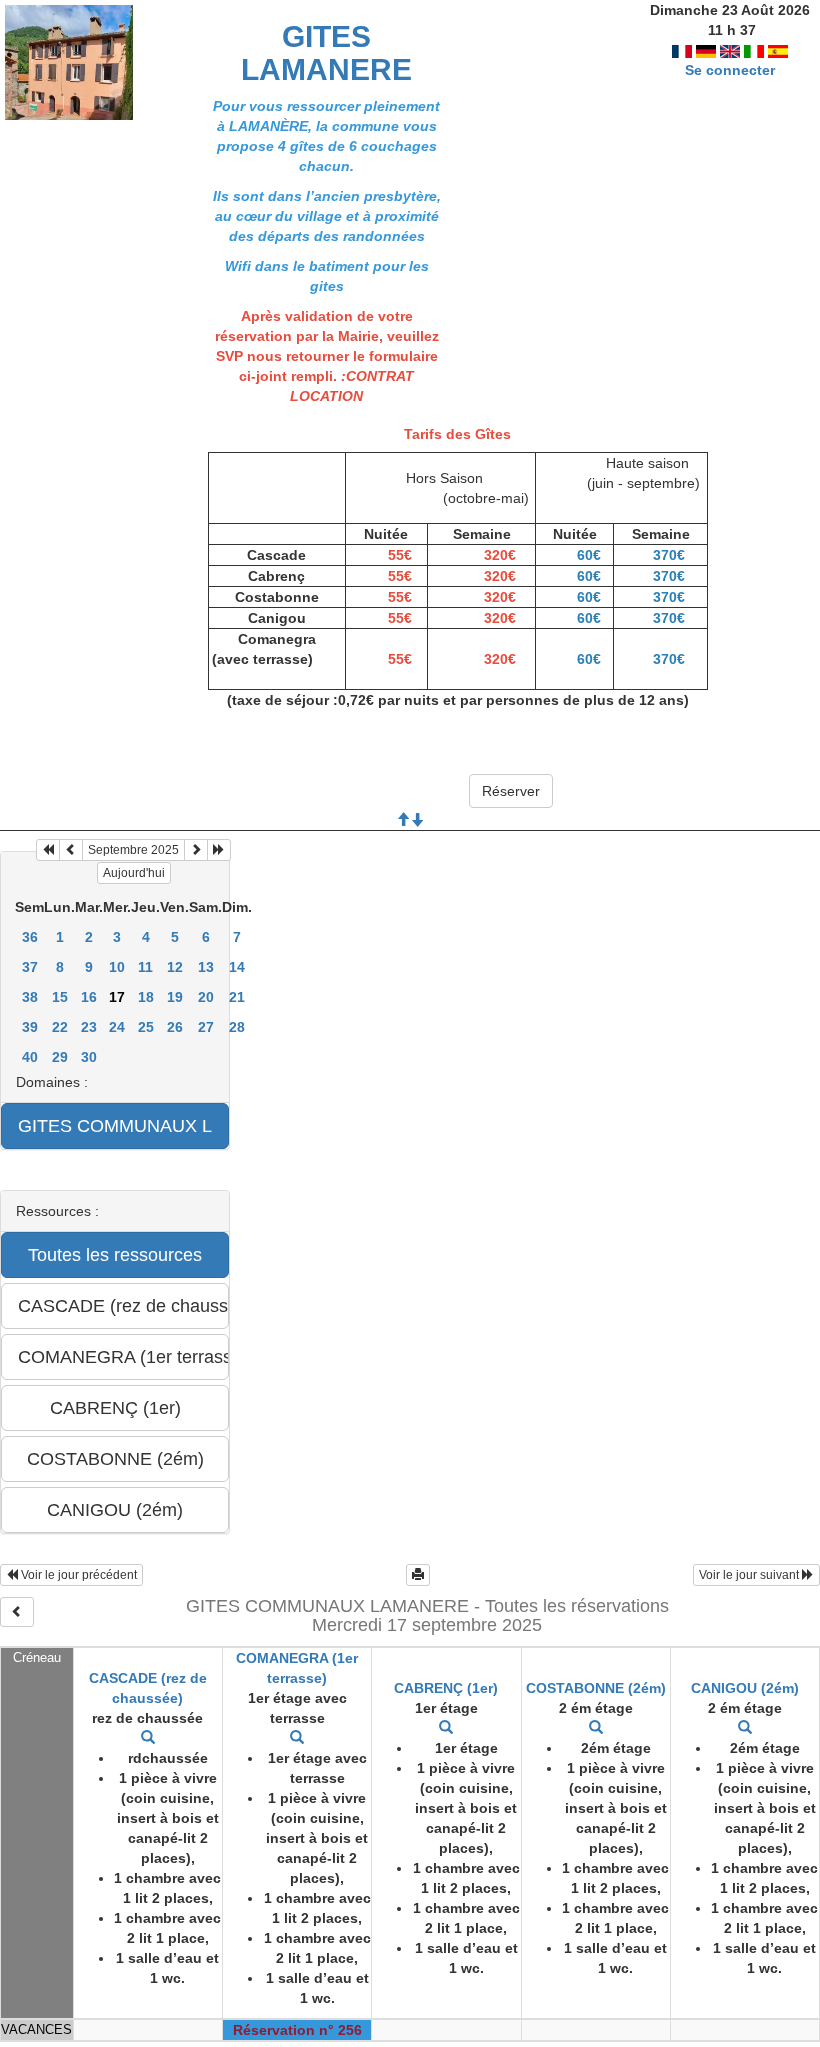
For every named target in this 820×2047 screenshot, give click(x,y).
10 (117, 967)
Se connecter (730, 70)
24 (117, 1027)
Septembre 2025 (133, 850)
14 (237, 967)
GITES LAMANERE (326, 53)
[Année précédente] (48, 850)
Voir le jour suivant (750, 1575)
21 (237, 997)
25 (146, 1027)
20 (206, 997)
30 (89, 1057)
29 (60, 1057)
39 (30, 1027)
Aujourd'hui (134, 873)
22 (60, 1027)
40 (30, 1057)
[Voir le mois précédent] (71, 850)
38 (30, 997)
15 (60, 997)
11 (145, 967)
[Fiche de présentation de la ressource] (148, 1738)
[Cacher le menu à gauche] (17, 1612)
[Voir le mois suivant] (196, 850)
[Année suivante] (219, 850)
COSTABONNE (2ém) (596, 1688)
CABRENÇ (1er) (446, 1688)
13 (206, 967)
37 (30, 967)
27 (206, 1027)
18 (146, 997)
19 (175, 997)
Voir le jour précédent (77, 1575)
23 (89, 1027)
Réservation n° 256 (297, 2030)
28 (237, 1027)
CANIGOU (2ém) (745, 1688)
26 (175, 1027)
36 (30, 937)
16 (89, 997)
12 (175, 967)
